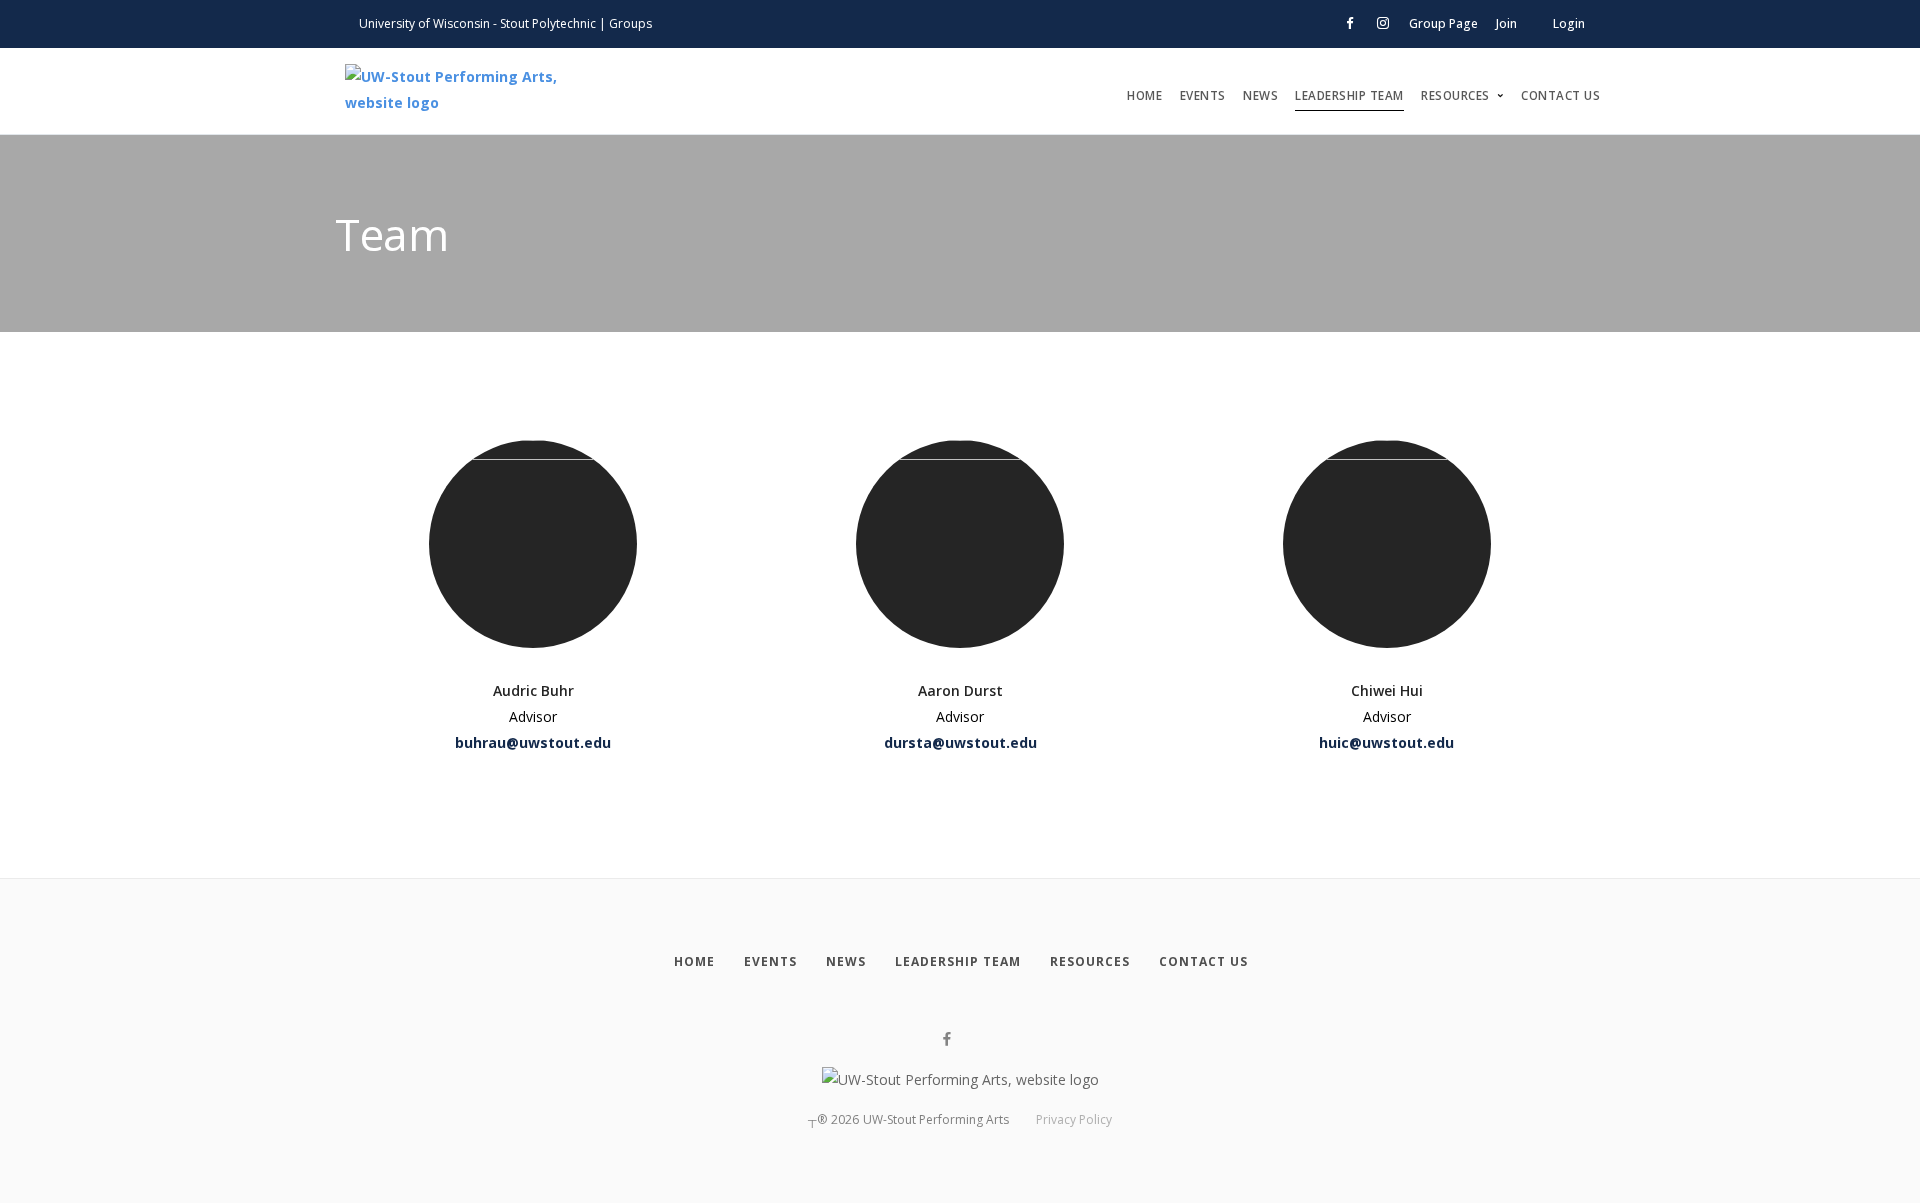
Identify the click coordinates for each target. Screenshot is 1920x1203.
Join (1506, 23)
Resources (1455, 95)
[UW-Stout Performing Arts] (480, 91)
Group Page (1443, 23)
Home (1144, 95)
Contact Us (1560, 95)
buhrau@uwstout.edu (533, 742)
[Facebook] (947, 1039)
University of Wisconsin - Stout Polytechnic (477, 23)
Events (1203, 95)
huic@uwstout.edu (1386, 742)
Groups (630, 23)
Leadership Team (1349, 95)
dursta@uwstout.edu (960, 742)
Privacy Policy (1074, 1119)
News (1260, 95)
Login (1569, 23)
